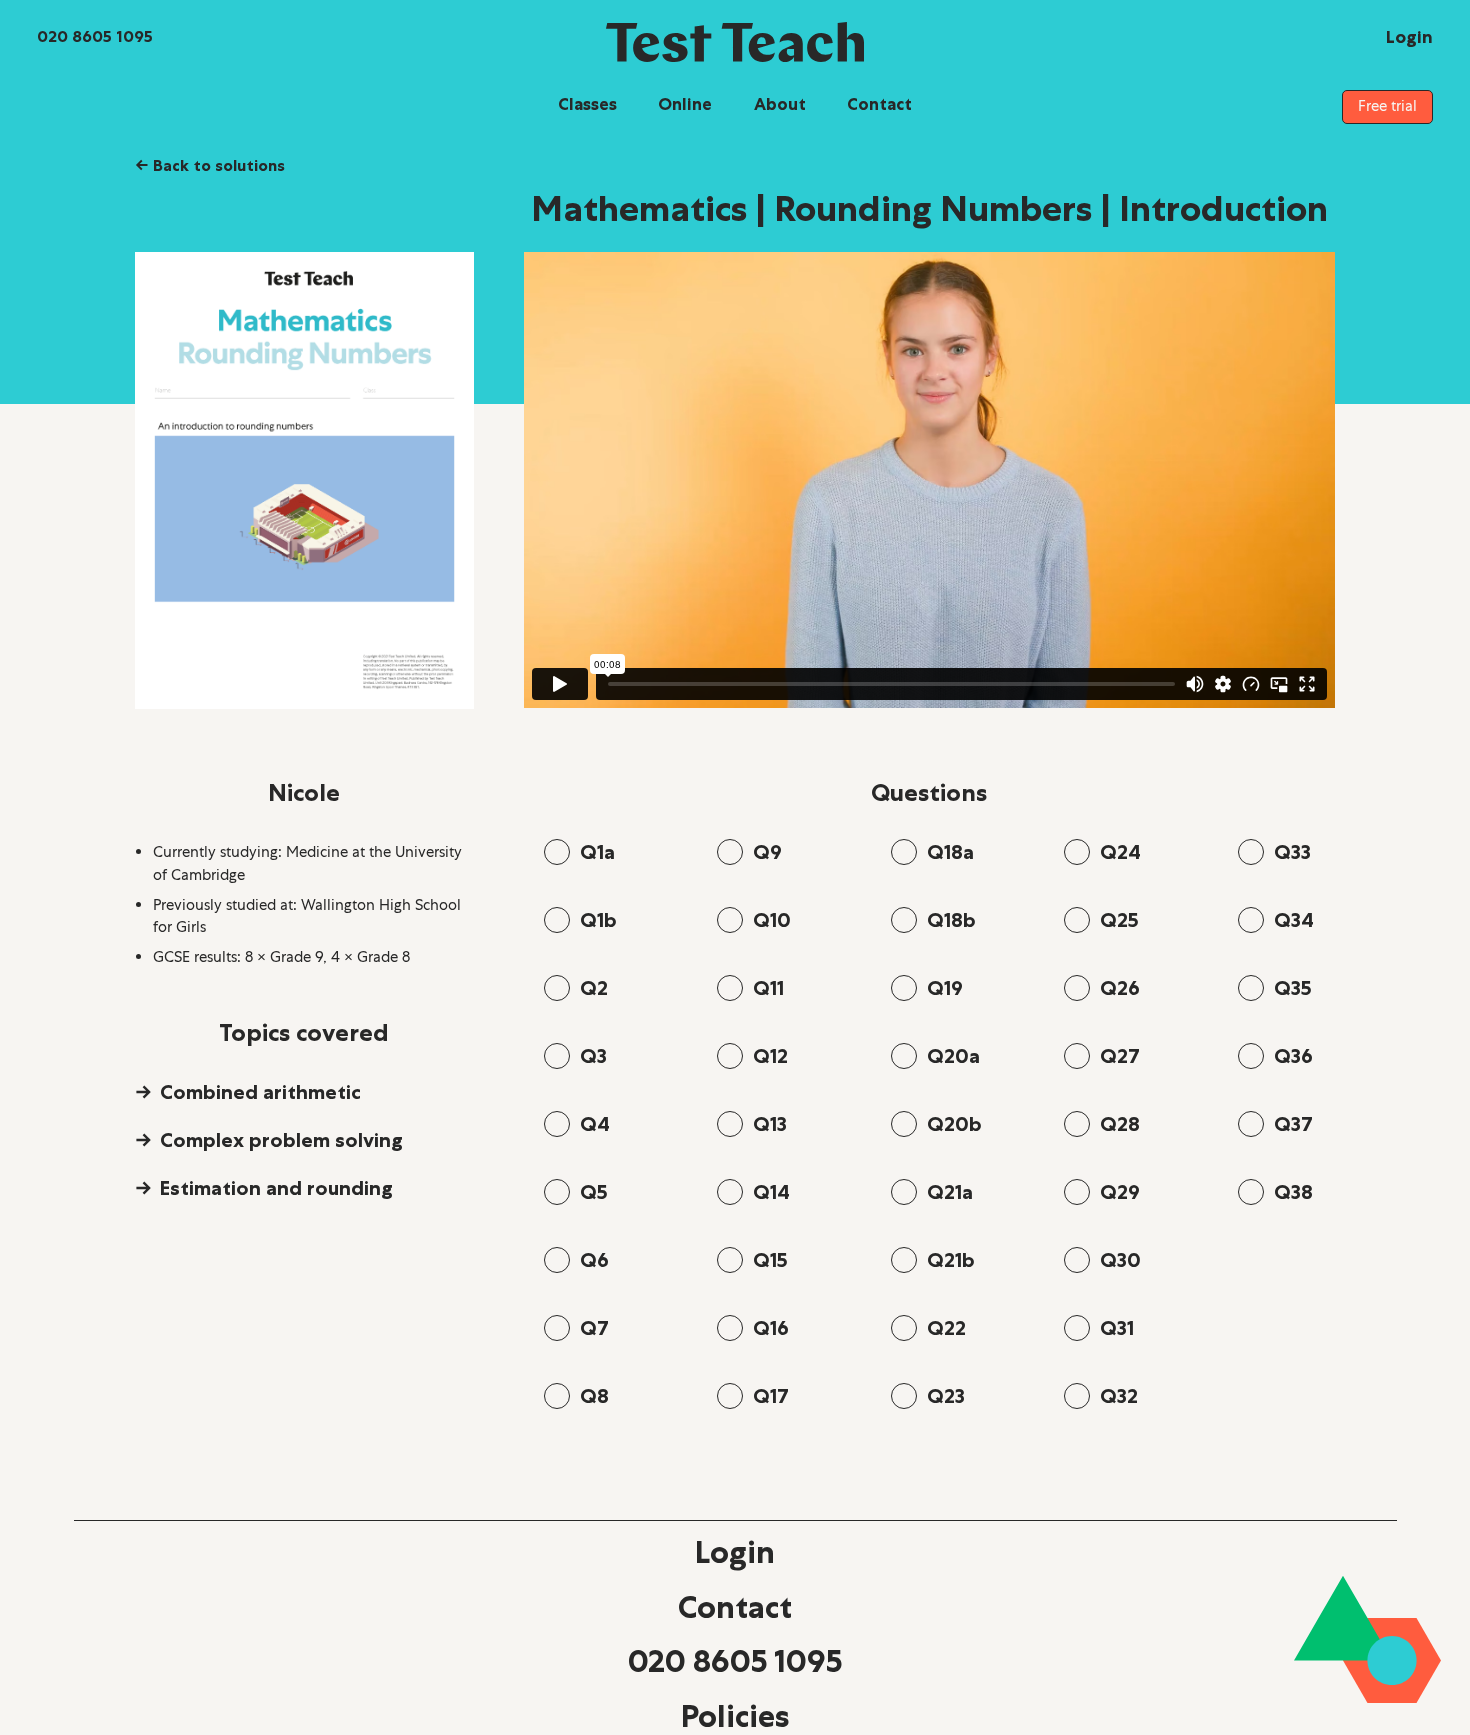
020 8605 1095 (735, 1661)
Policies (735, 1716)
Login (735, 1552)
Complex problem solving (281, 1140)
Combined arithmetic (260, 1092)
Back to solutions (210, 165)
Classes (587, 104)
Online (685, 104)
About (780, 104)
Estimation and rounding (276, 1188)
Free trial (1387, 106)
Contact (879, 104)
